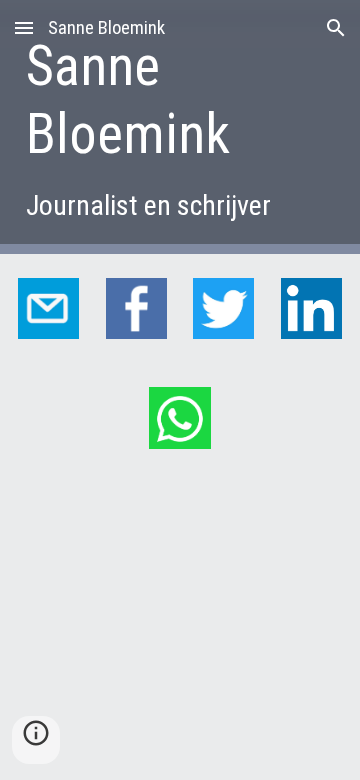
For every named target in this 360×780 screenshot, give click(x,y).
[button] (24, 27)
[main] (180, 127)
